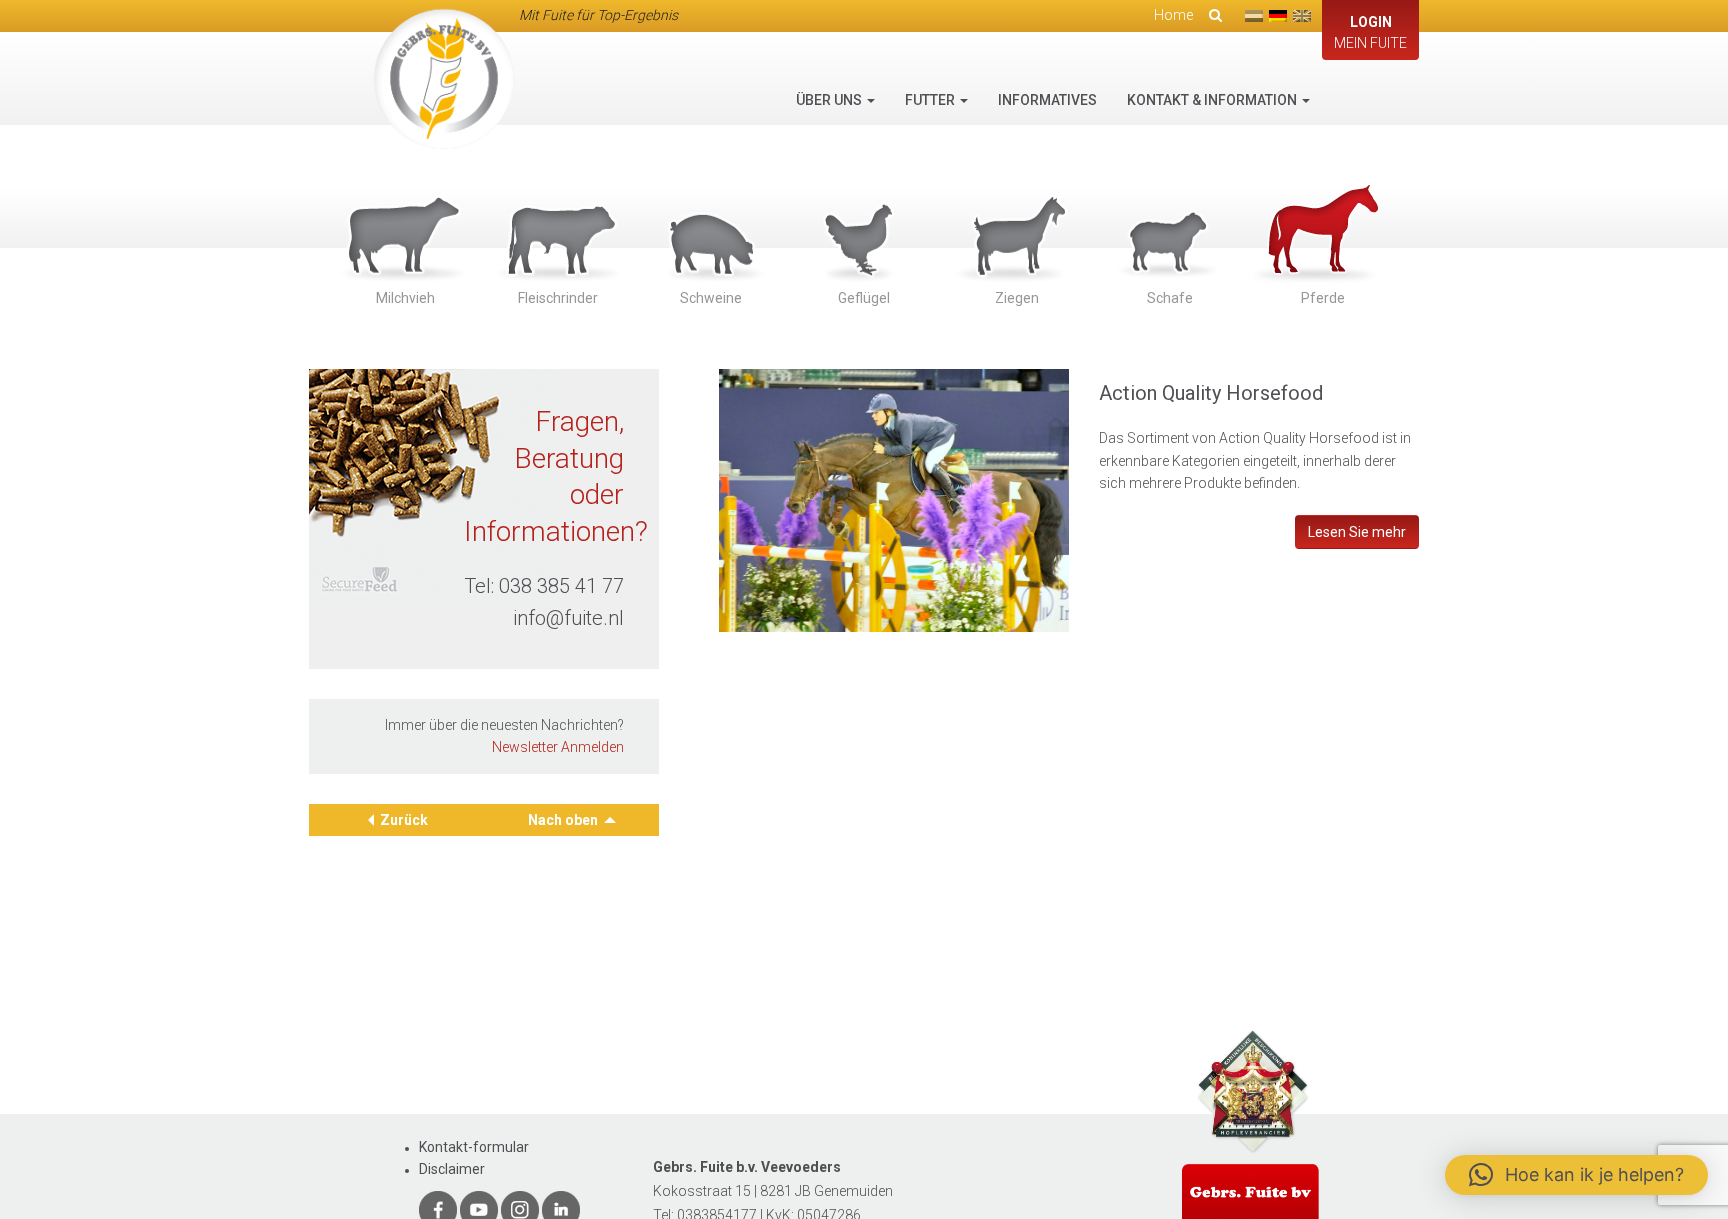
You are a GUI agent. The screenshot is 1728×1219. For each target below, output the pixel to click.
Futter (931, 100)
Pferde (1323, 298)
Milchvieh (405, 298)
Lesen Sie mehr (1357, 532)
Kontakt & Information (1213, 100)
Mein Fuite (1370, 32)
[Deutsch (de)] (1278, 16)
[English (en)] (1302, 16)
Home (1173, 15)
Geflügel (864, 298)
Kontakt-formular (474, 1147)
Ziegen (1017, 298)
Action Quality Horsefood (1211, 393)
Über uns (830, 100)
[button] (1576, 1175)
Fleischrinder (558, 298)
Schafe (1170, 298)
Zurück (404, 820)
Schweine (711, 298)
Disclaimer (452, 1169)
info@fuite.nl (568, 618)
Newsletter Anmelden (558, 747)
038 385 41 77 (561, 586)
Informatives (1047, 100)
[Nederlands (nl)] (1254, 16)
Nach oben (564, 820)
